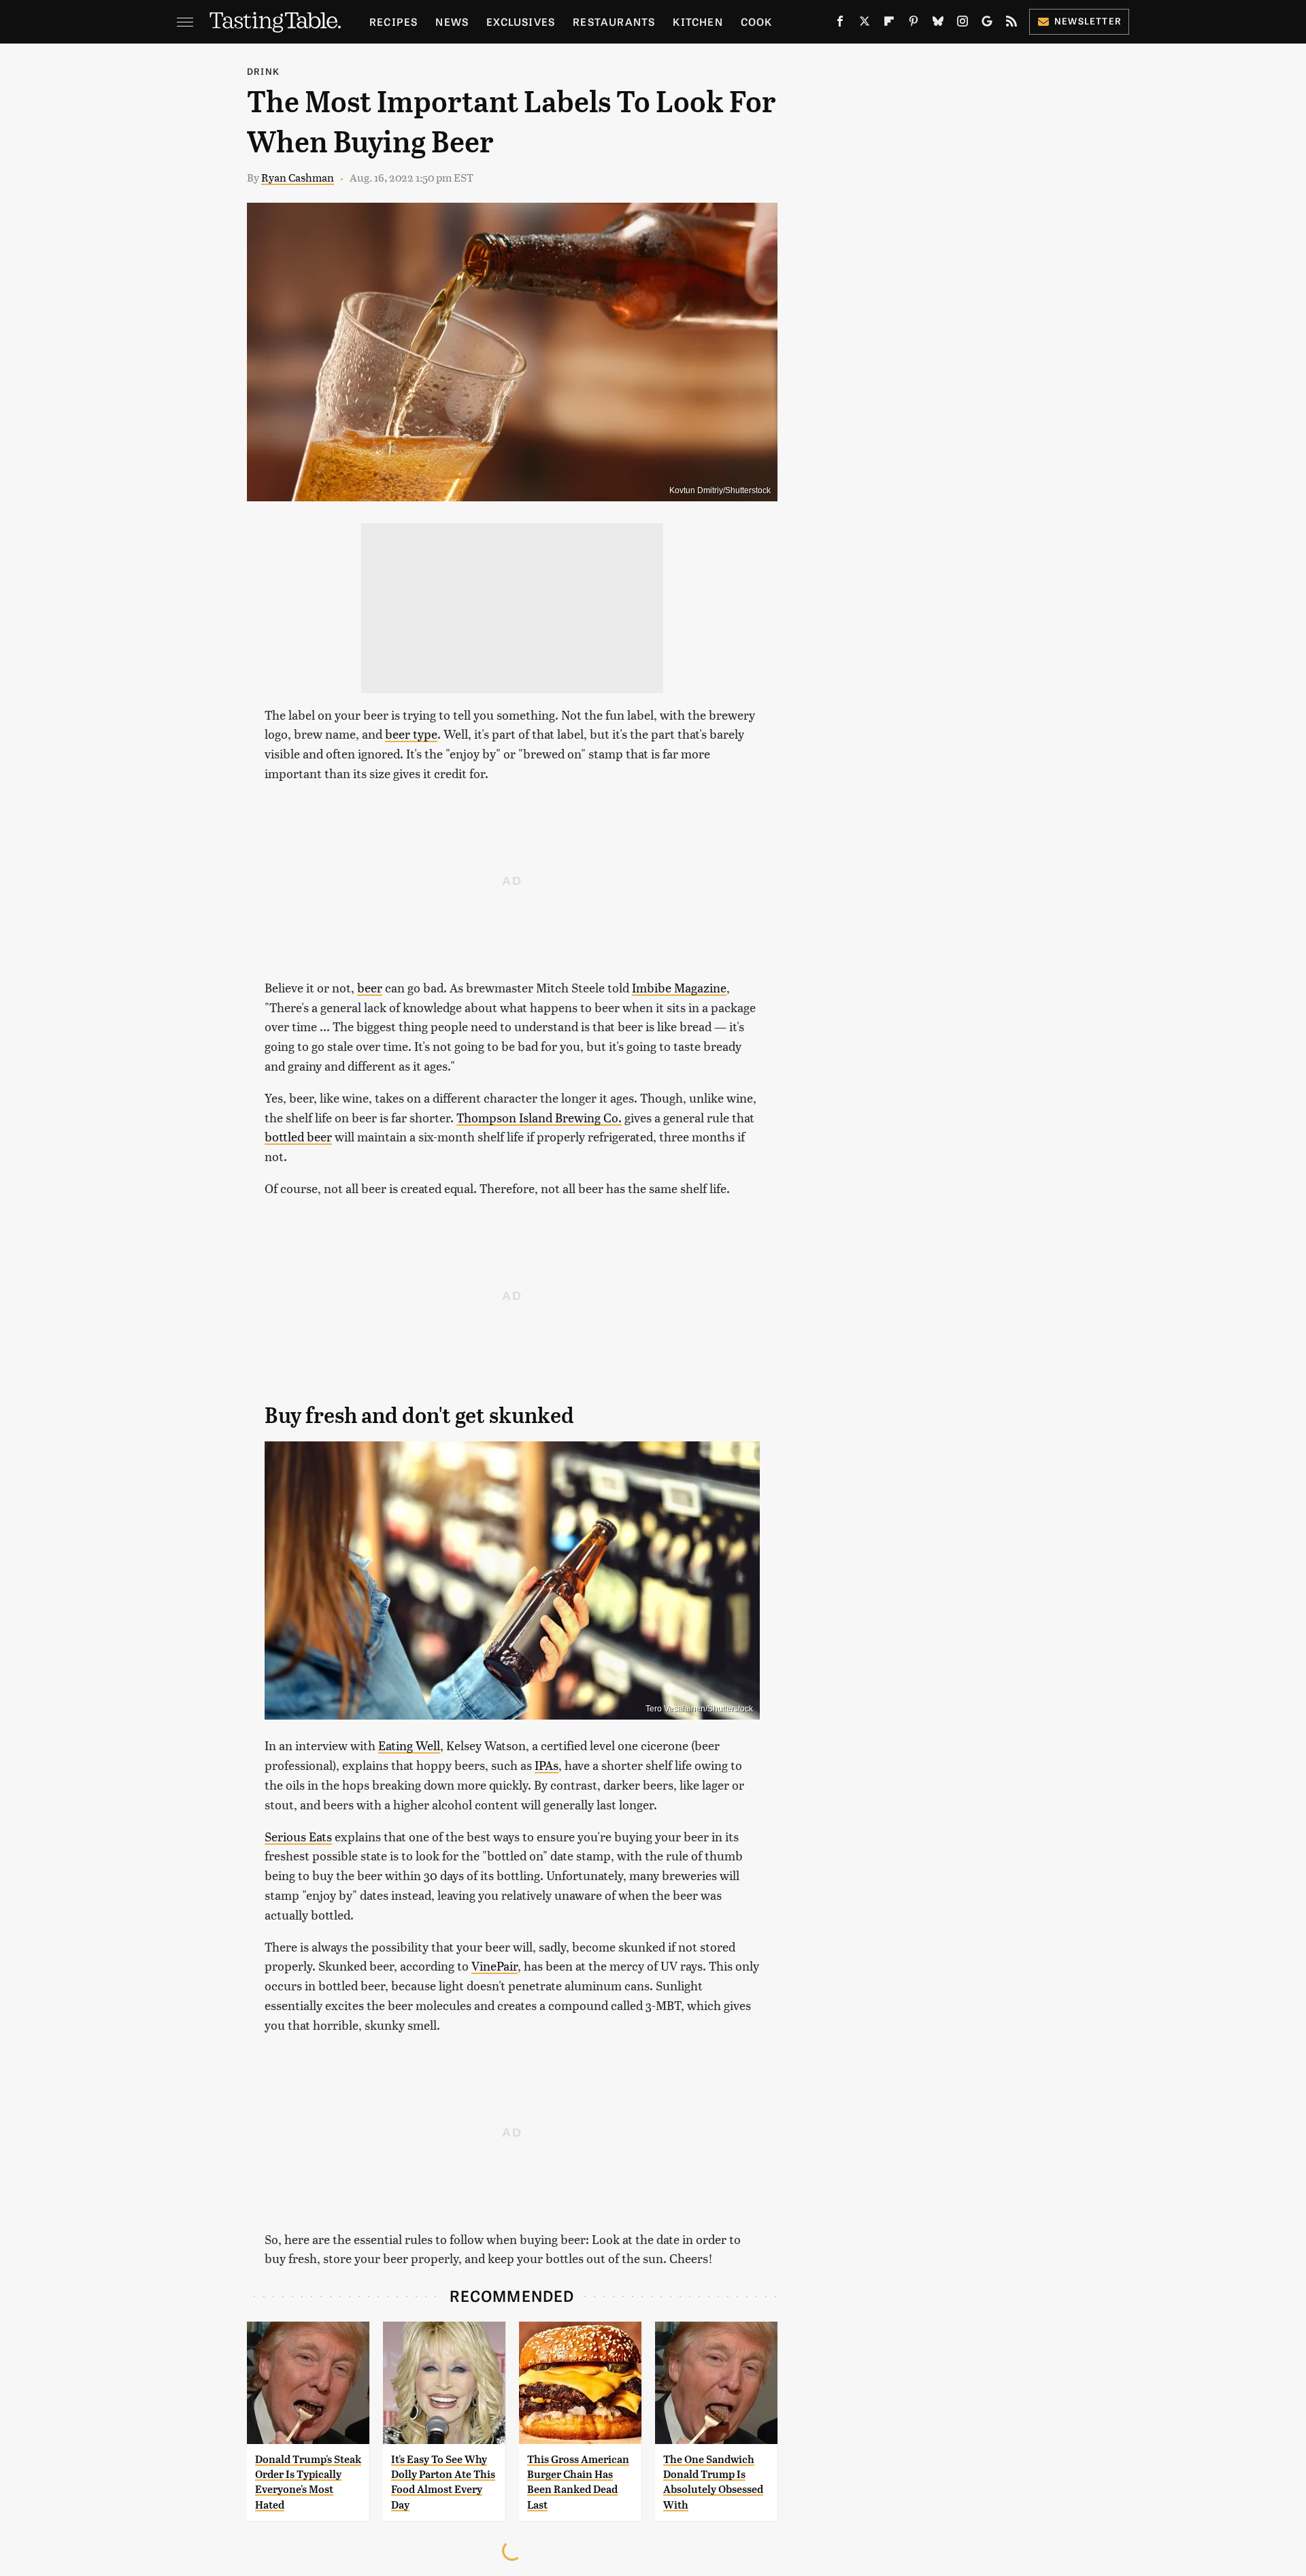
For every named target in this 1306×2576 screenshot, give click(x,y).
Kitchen (698, 21)
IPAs (547, 1765)
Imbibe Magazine (679, 987)
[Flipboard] (889, 24)
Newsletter (1088, 21)
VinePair (495, 1966)
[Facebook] (840, 24)
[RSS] (1011, 24)
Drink (263, 71)
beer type (411, 734)
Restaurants (614, 21)
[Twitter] (865, 24)
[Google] (987, 24)
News (452, 21)
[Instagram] (962, 24)
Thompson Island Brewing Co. (539, 1117)
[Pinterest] (914, 24)
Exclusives (521, 21)
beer (370, 987)
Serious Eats (298, 1836)
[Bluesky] (938, 24)
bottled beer (298, 1136)
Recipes (394, 21)
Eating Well (409, 1745)
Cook (757, 21)
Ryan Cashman (298, 177)
